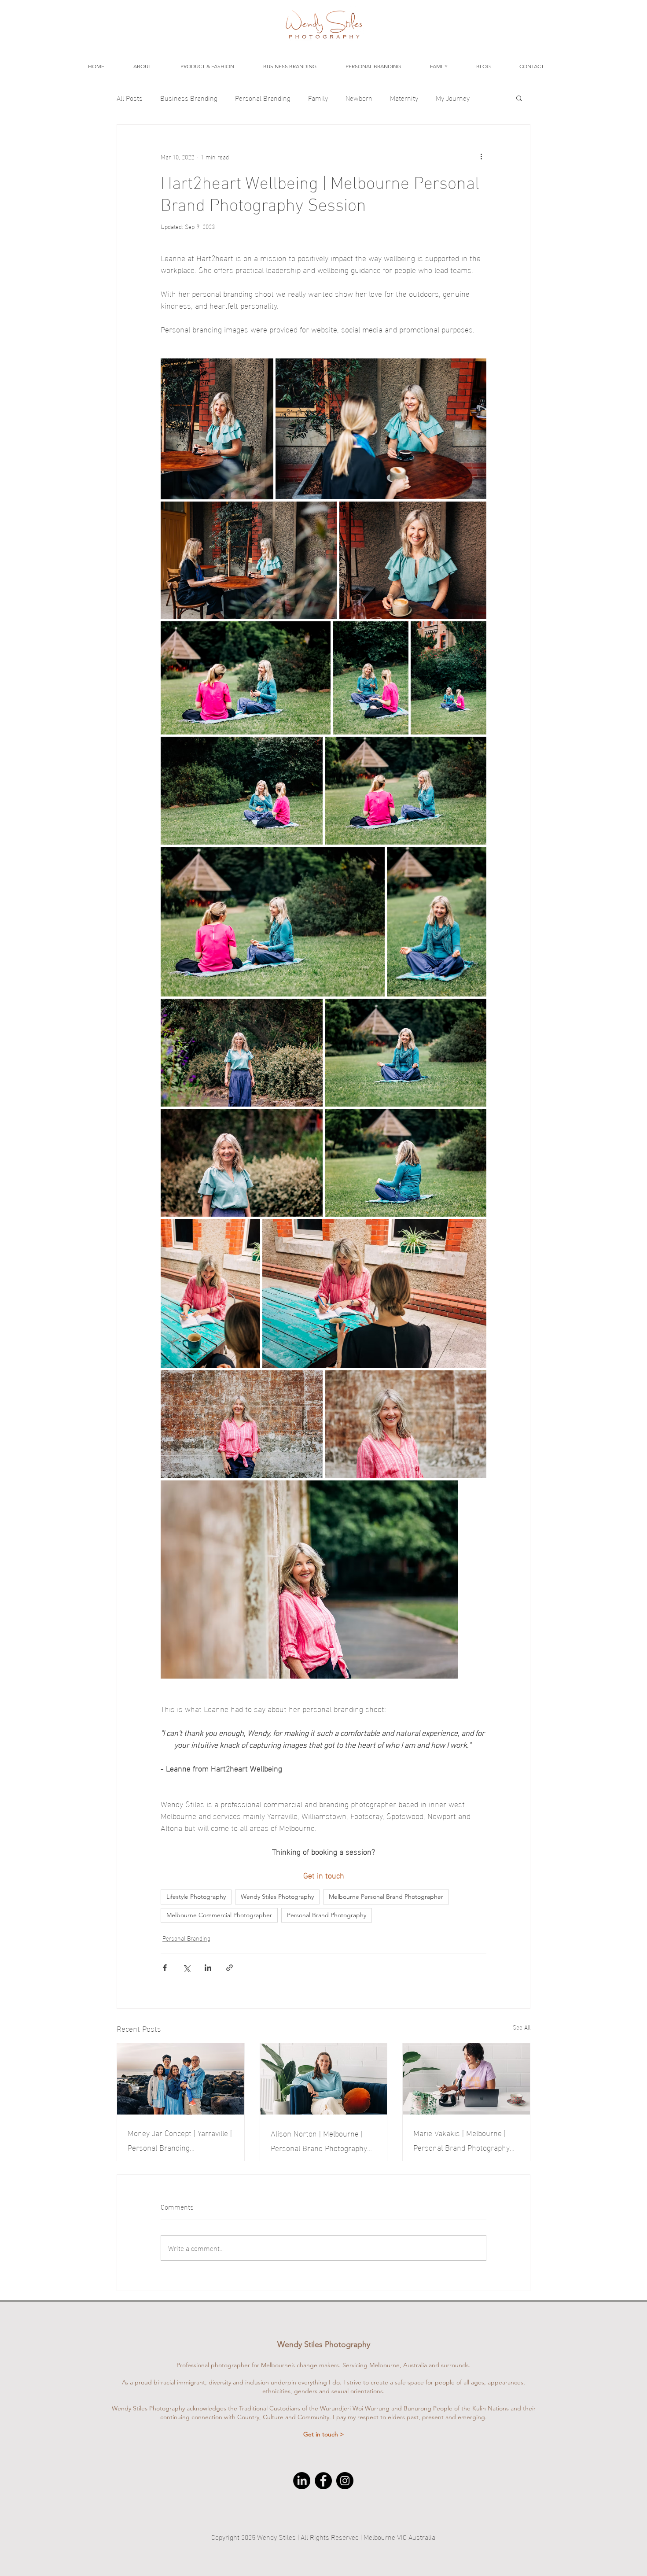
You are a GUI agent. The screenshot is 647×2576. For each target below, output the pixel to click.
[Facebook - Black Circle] (323, 2481)
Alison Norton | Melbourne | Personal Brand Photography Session (319, 2140)
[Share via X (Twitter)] (186, 1968)
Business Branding (189, 98)
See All (522, 2027)
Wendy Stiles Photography (277, 1897)
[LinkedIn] (302, 2481)
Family (318, 98)
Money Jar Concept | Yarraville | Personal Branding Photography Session (180, 2140)
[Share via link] (230, 1968)
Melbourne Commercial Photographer (219, 1915)
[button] (519, 98)
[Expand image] (217, 429)
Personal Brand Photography (327, 1915)
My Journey (453, 98)
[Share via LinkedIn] (208, 1968)
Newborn (359, 98)
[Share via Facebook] (165, 1968)
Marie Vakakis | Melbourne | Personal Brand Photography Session (461, 2140)
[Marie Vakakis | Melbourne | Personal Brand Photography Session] (466, 2079)
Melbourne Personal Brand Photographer (386, 1897)
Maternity (404, 98)
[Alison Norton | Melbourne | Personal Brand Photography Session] (324, 2079)
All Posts (130, 98)
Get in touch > (323, 2434)
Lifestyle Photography (196, 1897)
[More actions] (481, 156)
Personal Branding (263, 98)
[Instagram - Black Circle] (345, 2481)
